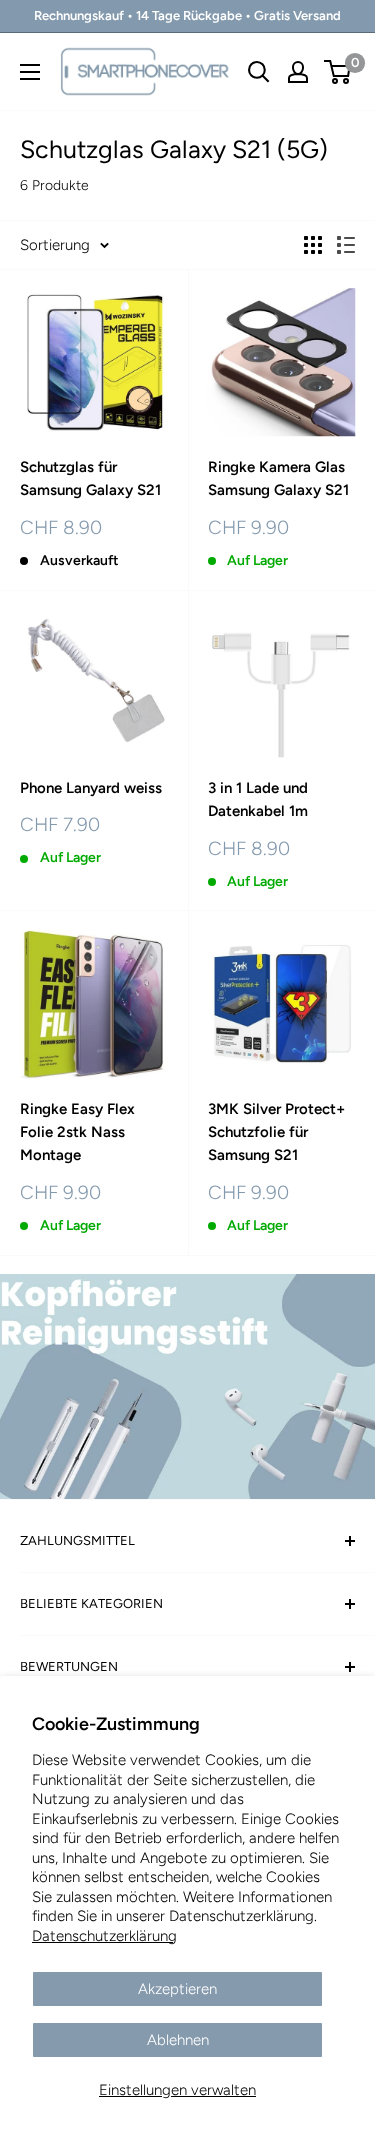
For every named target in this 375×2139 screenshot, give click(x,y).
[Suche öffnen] (259, 72)
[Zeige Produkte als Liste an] (346, 245)
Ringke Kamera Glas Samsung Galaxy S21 (278, 478)
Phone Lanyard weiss (91, 788)
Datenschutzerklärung (104, 1936)
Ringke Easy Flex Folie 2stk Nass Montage (77, 1132)
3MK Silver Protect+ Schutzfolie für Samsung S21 (276, 1132)
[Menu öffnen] (30, 72)
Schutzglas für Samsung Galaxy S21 (90, 478)
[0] (338, 72)
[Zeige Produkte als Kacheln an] (313, 245)
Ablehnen (178, 2040)
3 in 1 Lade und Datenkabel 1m (258, 799)
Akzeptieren (177, 1989)
